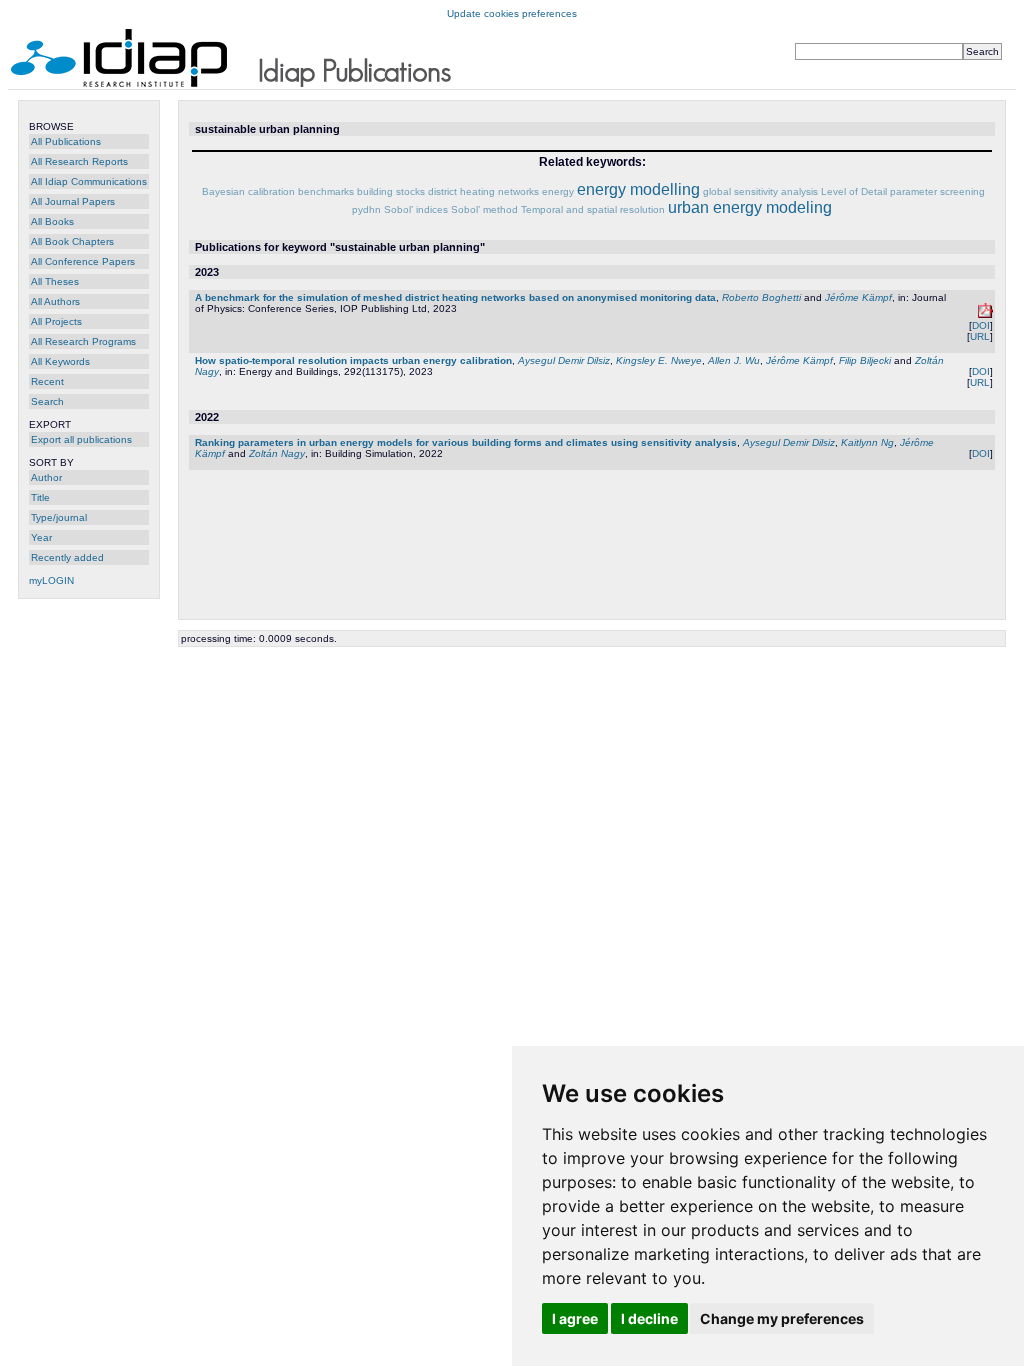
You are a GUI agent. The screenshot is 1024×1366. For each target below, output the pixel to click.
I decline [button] (649, 1318)
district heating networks (483, 191)
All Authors (55, 301)
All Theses (55, 281)
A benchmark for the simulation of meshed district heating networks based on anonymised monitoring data (455, 297)
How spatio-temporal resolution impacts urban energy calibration (353, 360)
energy (558, 191)
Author (46, 477)
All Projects (56, 321)
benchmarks (326, 191)
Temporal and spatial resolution (593, 209)
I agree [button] (575, 1318)
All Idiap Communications (89, 181)
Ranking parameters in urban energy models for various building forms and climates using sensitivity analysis (466, 442)
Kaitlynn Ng (867, 442)
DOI (981, 325)
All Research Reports (79, 161)
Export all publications (81, 439)
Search (47, 401)
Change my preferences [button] (782, 1318)
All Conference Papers (83, 261)
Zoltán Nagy (277, 453)
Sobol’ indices (416, 209)
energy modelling (638, 189)
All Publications (66, 141)
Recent (47, 381)
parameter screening (937, 191)
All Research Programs (83, 341)
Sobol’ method (484, 209)
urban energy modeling (750, 207)
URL (980, 336)
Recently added (67, 557)
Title (40, 497)
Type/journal (59, 517)
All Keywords (60, 361)
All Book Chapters (72, 241)
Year (41, 537)
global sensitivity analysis (760, 191)
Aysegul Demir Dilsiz (564, 360)
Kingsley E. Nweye (659, 360)
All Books (52, 221)
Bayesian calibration (248, 191)
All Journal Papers (73, 201)
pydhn (366, 209)
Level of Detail (854, 191)
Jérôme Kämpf (858, 297)
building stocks (391, 191)
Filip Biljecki (865, 360)
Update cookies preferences (512, 13)
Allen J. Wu (734, 360)
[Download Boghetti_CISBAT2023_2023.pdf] (985, 314)
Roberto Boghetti (761, 297)
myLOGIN (51, 580)
